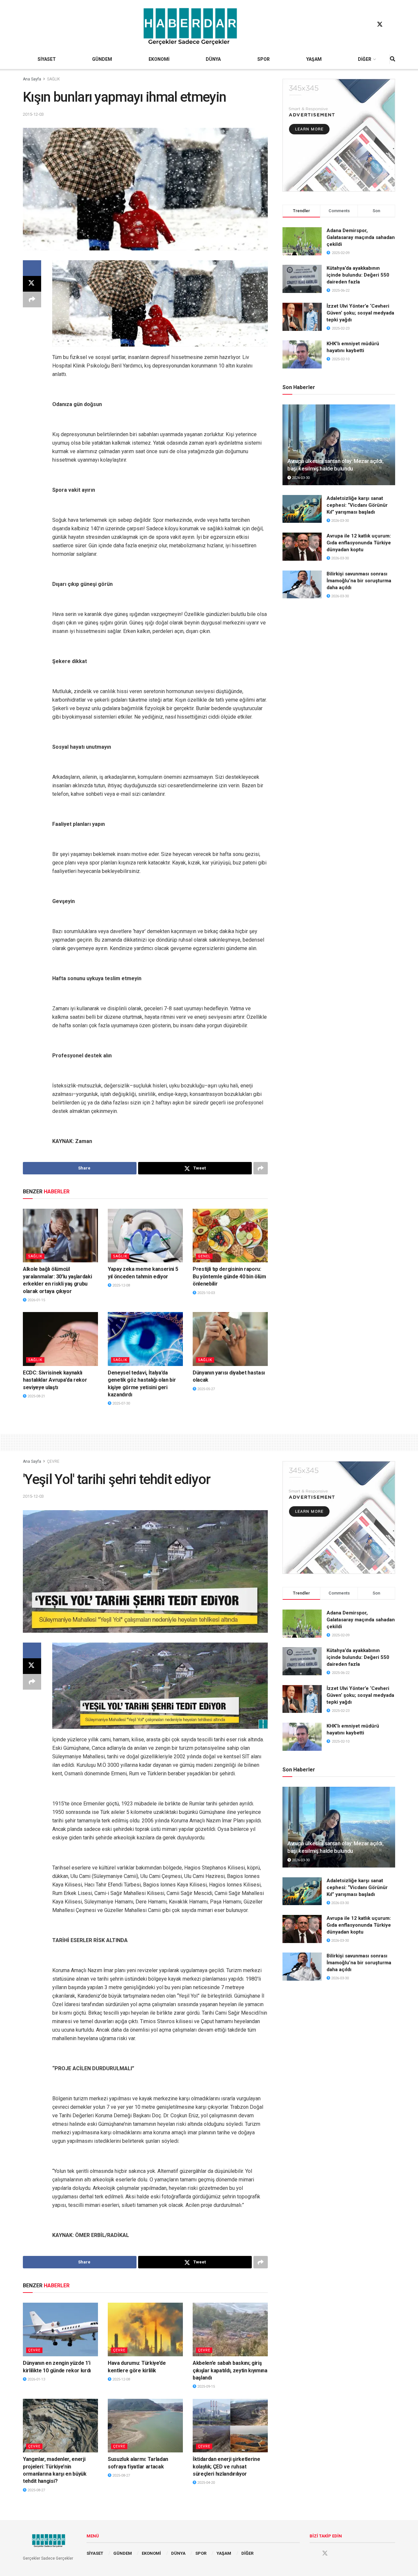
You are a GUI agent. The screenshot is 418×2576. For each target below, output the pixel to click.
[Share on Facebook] (32, 268)
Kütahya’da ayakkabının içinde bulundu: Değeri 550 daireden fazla (358, 275)
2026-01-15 (36, 1300)
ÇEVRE (53, 1461)
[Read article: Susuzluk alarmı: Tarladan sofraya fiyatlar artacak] (145, 2426)
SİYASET (47, 59)
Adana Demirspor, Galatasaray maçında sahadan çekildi (361, 237)
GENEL (204, 1256)
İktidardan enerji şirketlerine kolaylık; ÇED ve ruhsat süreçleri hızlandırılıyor (226, 2466)
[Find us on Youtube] (392, 25)
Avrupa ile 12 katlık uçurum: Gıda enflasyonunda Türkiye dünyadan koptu (359, 543)
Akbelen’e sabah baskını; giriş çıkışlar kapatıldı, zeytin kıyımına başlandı (230, 2370)
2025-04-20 (206, 2483)
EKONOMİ (159, 59)
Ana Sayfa (32, 79)
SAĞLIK (53, 79)
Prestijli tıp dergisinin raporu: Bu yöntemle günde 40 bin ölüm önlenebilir (229, 1276)
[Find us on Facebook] (367, 25)
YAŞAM (314, 59)
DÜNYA (213, 59)
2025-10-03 (206, 1293)
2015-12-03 (33, 114)
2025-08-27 (36, 2490)
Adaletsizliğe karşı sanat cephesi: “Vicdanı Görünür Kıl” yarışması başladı (357, 505)
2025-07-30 (121, 1403)
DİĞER (365, 59)
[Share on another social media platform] (32, 299)
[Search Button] (393, 59)
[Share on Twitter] (32, 284)
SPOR (264, 59)
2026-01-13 (36, 2379)
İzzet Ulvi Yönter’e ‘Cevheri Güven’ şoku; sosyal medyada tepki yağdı (360, 313)
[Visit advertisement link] (339, 135)
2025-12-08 (121, 1285)
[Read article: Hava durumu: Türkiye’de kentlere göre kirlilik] (145, 2329)
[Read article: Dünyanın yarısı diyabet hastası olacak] (230, 1339)
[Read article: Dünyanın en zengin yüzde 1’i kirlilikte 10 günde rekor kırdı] (60, 2329)
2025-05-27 (206, 1389)
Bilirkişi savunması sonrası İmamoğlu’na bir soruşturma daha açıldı (359, 581)
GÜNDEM (102, 59)
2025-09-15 (206, 2387)
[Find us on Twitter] (380, 25)
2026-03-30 (300, 478)
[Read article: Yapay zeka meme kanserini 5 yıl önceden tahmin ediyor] (145, 1236)
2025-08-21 (36, 1396)
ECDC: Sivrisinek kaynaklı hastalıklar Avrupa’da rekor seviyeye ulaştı (55, 1380)
